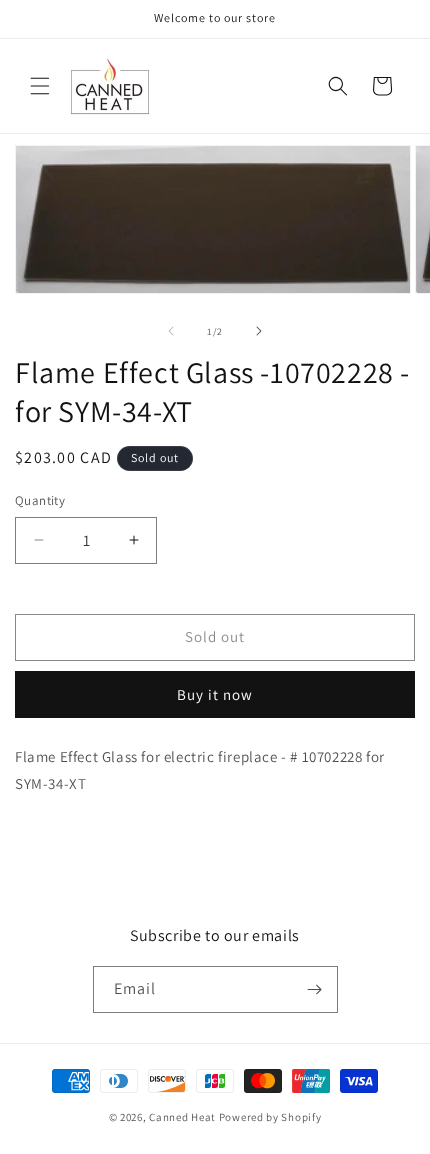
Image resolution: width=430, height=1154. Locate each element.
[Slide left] (171, 331)
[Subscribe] (315, 989)
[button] (40, 86)
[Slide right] (259, 331)
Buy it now (215, 694)
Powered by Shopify (270, 1117)
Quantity (40, 500)
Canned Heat (182, 1117)
